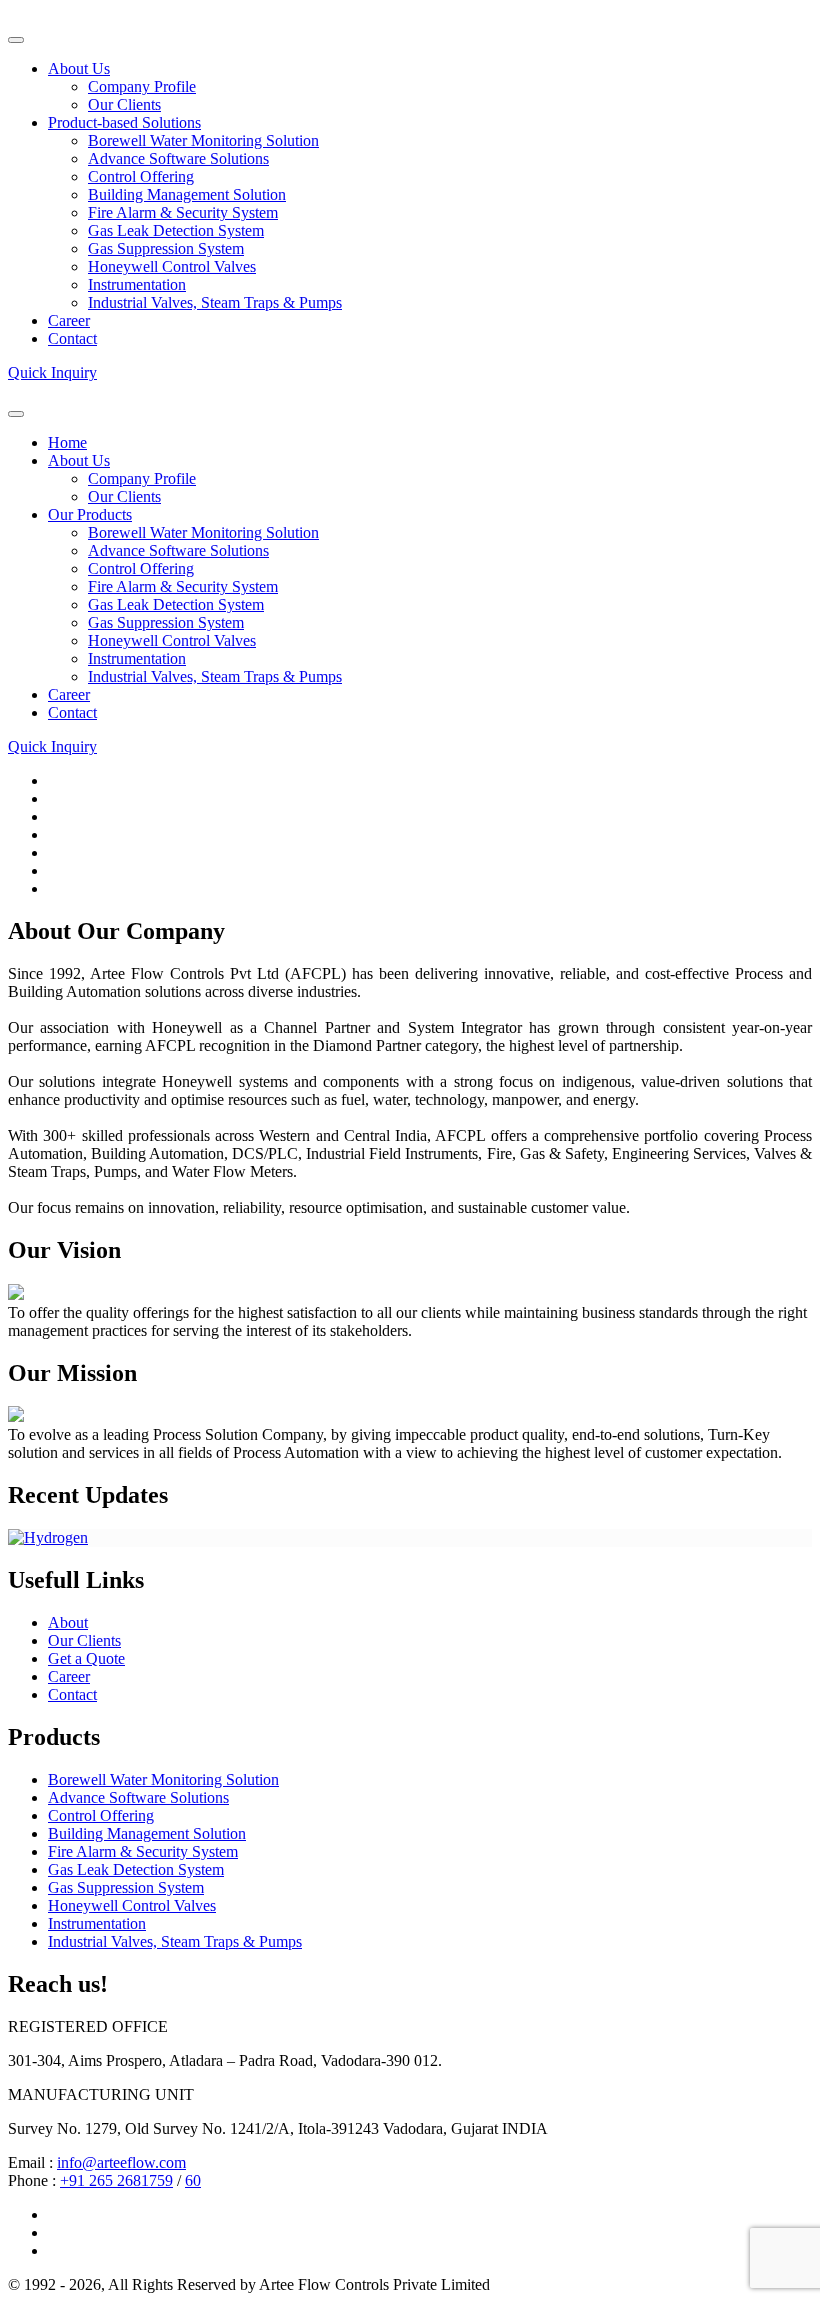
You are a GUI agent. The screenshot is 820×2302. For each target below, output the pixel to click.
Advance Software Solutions (178, 158)
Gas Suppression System (166, 248)
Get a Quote (86, 1658)
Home (67, 442)
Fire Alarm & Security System (183, 212)
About (68, 1622)
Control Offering (141, 176)
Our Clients (124, 104)
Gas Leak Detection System (176, 230)
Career (69, 320)
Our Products (90, 514)
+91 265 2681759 (116, 2180)
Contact (72, 338)
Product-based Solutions (124, 122)
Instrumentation (137, 284)
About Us (79, 68)
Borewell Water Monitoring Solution (203, 140)
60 (193, 2180)
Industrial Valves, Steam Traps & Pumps (215, 302)
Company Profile (142, 86)
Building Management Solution (187, 194)
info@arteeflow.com (121, 2162)
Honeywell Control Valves (172, 266)
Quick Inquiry (52, 372)
